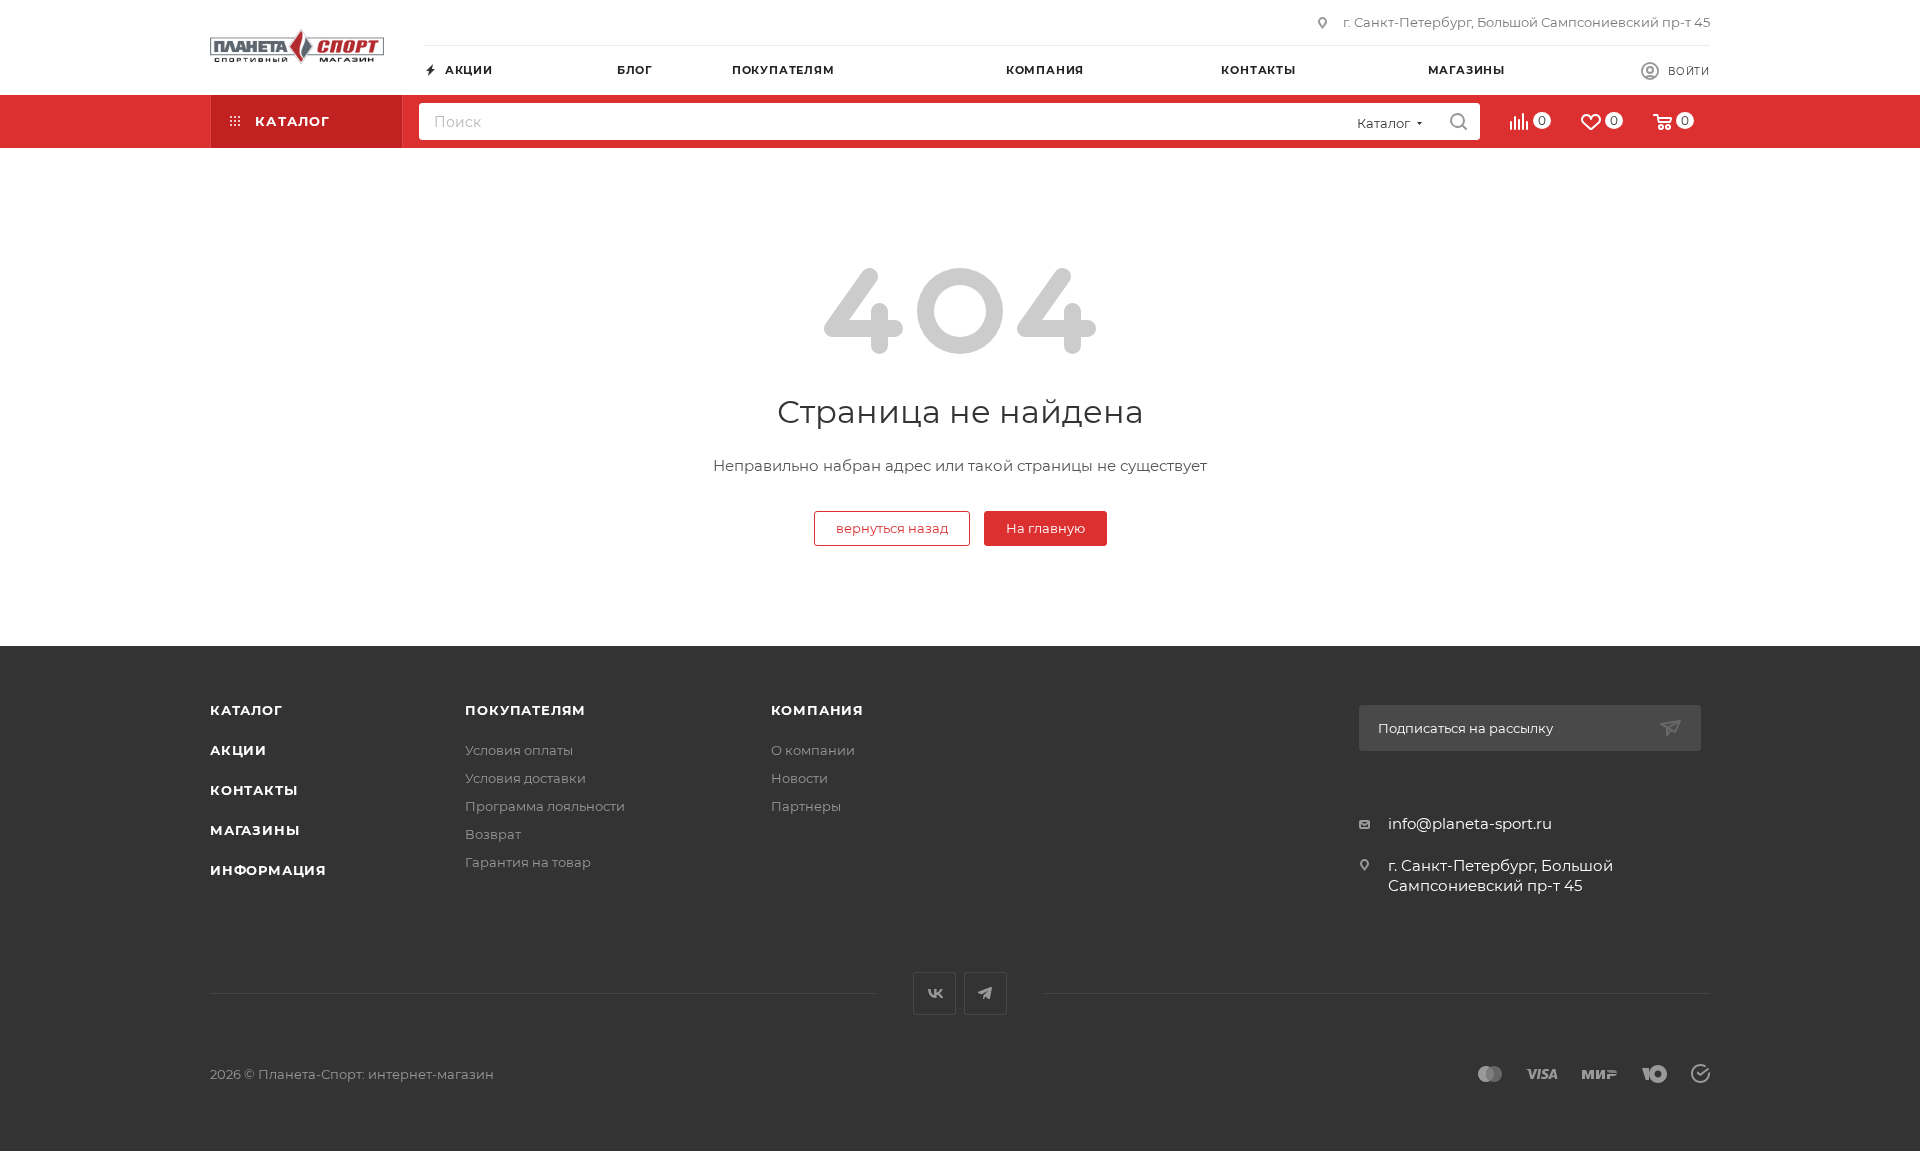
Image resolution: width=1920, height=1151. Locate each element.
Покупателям (525, 710)
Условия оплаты (519, 750)
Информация (268, 870)
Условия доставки (525, 778)
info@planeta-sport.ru (1470, 823)
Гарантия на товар (528, 862)
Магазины (254, 830)
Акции (238, 750)
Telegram (985, 993)
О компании (813, 750)
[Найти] (1458, 121)
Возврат (493, 834)
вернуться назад (892, 528)
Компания (817, 710)
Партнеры (806, 806)
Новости (799, 778)
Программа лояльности (545, 806)
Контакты (253, 790)
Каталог (246, 710)
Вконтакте (934, 993)
